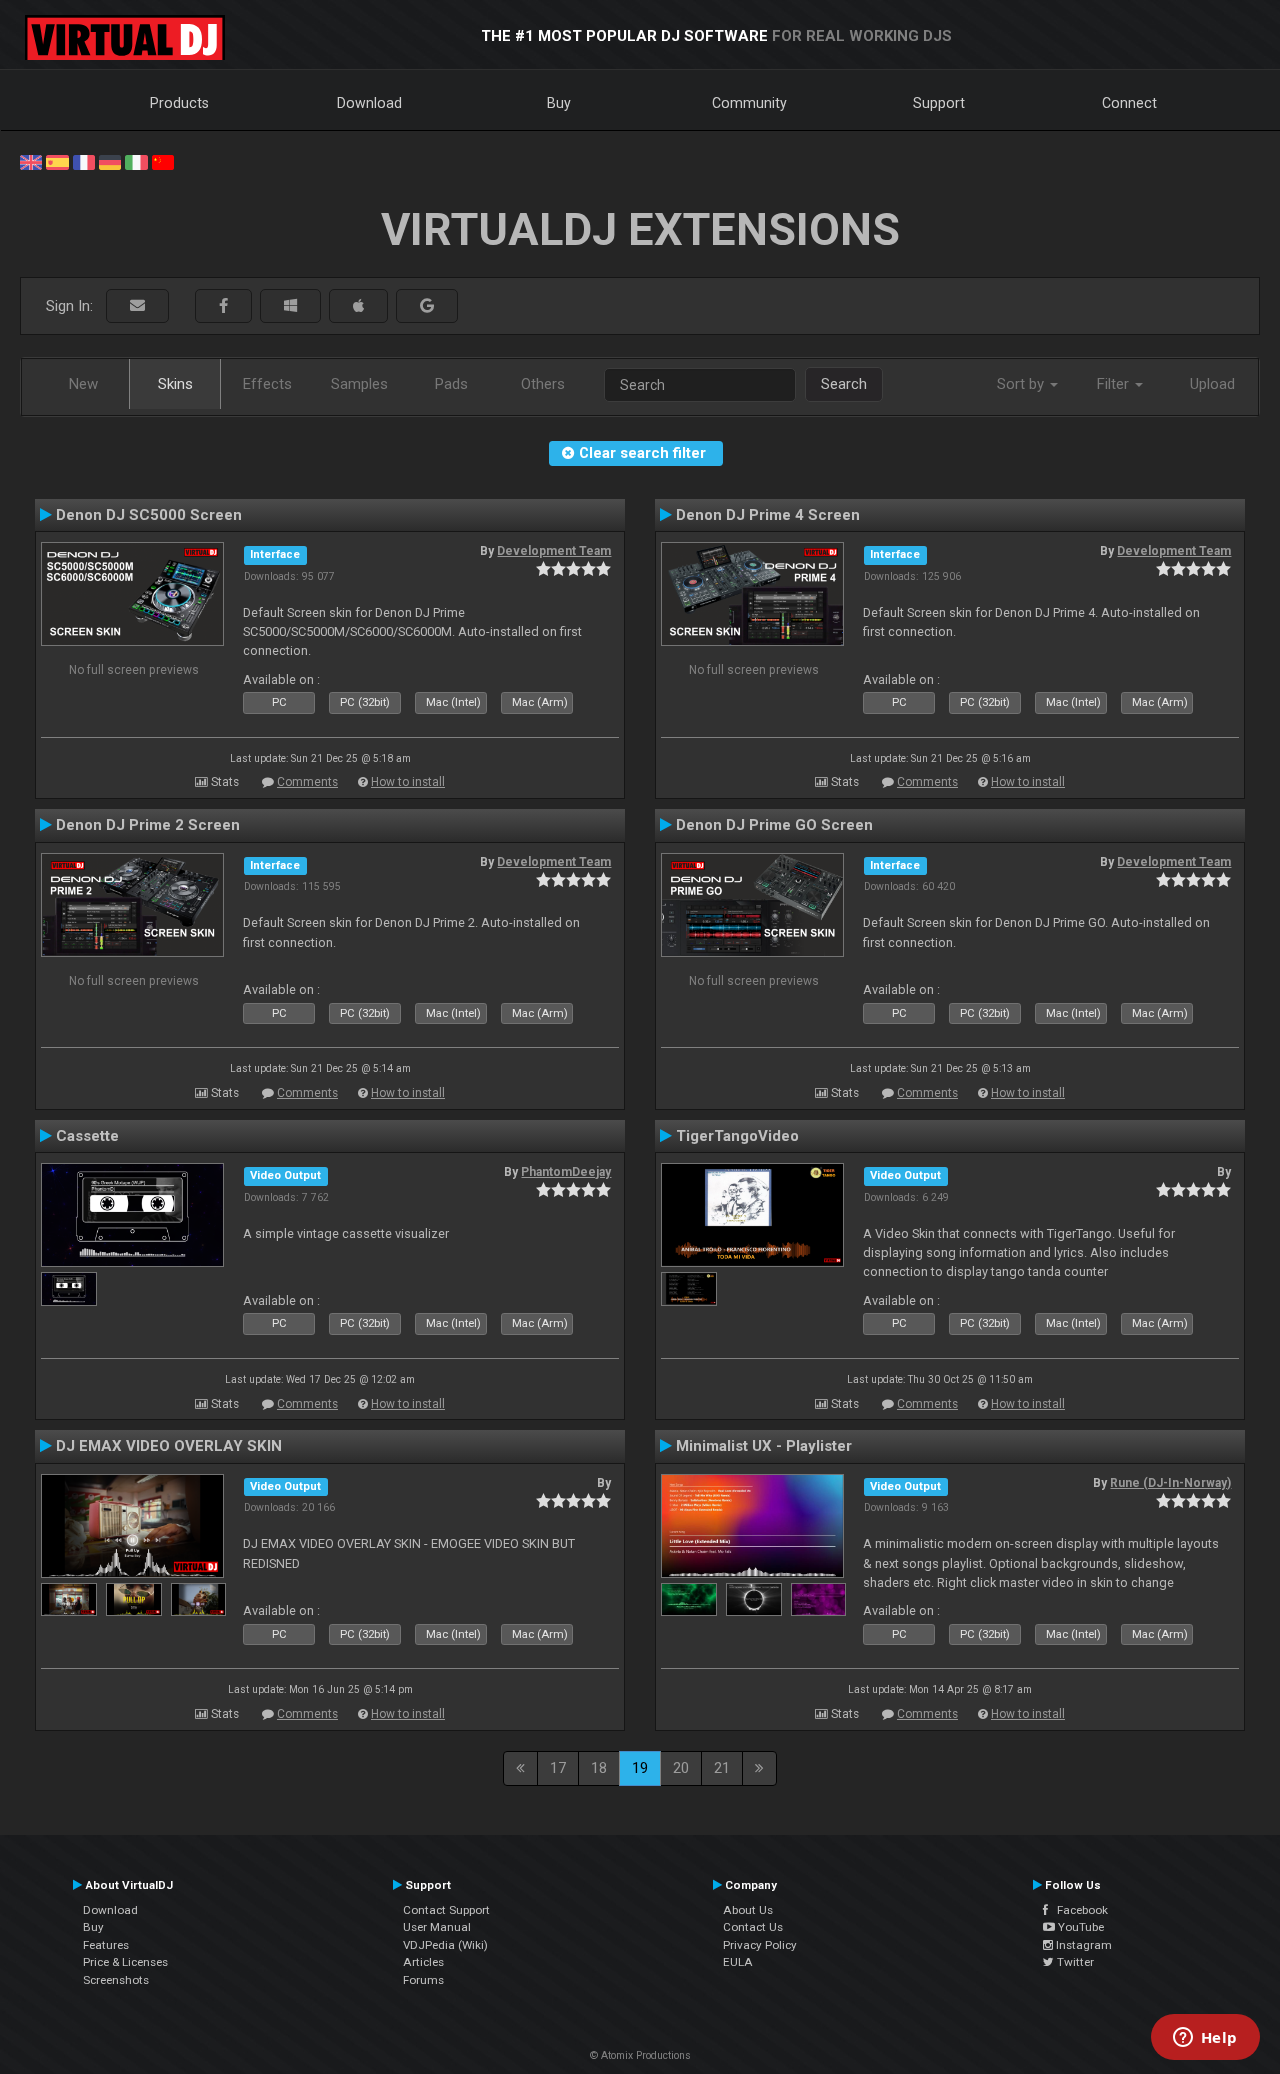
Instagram (1082, 1945)
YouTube (1079, 1927)
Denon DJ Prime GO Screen (774, 825)
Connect (1129, 103)
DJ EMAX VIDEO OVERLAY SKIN (169, 1446)
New (83, 384)
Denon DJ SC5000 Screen (149, 515)
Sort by (1022, 384)
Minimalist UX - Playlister (764, 1446)
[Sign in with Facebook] (223, 306)
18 (599, 1768)
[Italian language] (136, 161)
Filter (1115, 384)
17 (558, 1768)
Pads (451, 384)
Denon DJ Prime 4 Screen (768, 515)
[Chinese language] (163, 161)
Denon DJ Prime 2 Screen (148, 825)
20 (681, 1768)
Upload (1212, 384)
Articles (423, 1962)
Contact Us (753, 1927)
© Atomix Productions (640, 2055)
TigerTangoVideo (737, 1136)
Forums (423, 1980)
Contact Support (446, 1910)
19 (640, 1768)
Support (939, 103)
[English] (31, 161)
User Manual (437, 1927)
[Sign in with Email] (137, 306)
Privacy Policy (760, 1945)
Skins (175, 384)
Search (844, 384)
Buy (559, 103)
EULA (738, 1962)
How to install (408, 782)
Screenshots (116, 1980)
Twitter (1074, 1962)
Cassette (87, 1136)
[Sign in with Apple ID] (358, 306)
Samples (359, 384)
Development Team (554, 551)
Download (369, 103)
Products (179, 103)
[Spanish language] (57, 161)
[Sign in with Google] (427, 306)
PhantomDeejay (566, 1172)
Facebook (1078, 1910)
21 (722, 1768)
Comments (307, 782)
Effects (267, 384)
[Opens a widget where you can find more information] (1205, 2039)
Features (106, 1945)
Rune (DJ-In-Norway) (1170, 1483)
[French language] (84, 161)
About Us (748, 1910)
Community (749, 103)
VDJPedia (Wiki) (445, 1945)
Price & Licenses (125, 1962)
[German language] (110, 161)
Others (543, 384)
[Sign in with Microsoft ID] (290, 306)
